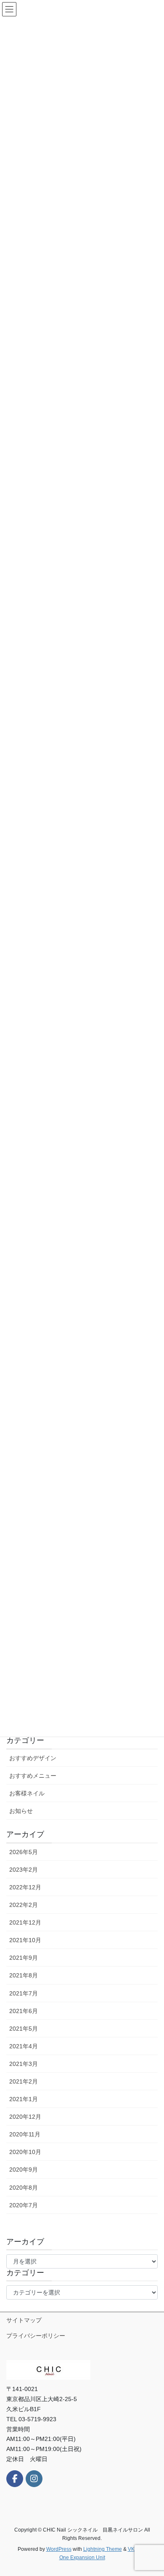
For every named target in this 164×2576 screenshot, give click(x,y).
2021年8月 (24, 1975)
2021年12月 (25, 1922)
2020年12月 (25, 2117)
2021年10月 (25, 1940)
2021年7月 (24, 1993)
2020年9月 (24, 2170)
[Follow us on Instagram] (34, 2479)
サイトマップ (24, 2320)
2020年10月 (25, 2152)
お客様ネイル (27, 1793)
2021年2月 (24, 2081)
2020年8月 (24, 2188)
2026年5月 (24, 1852)
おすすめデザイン (33, 1758)
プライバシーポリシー (36, 2336)
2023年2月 (24, 1870)
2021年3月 (24, 2064)
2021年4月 (24, 2046)
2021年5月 (24, 2029)
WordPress (59, 2549)
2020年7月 (24, 2205)
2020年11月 (25, 2134)
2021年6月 (24, 2011)
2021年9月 (24, 1958)
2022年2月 (24, 1905)
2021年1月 (24, 2099)
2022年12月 (25, 1887)
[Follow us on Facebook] (15, 2479)
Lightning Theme (103, 2549)
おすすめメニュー (33, 1776)
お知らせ (21, 1811)
